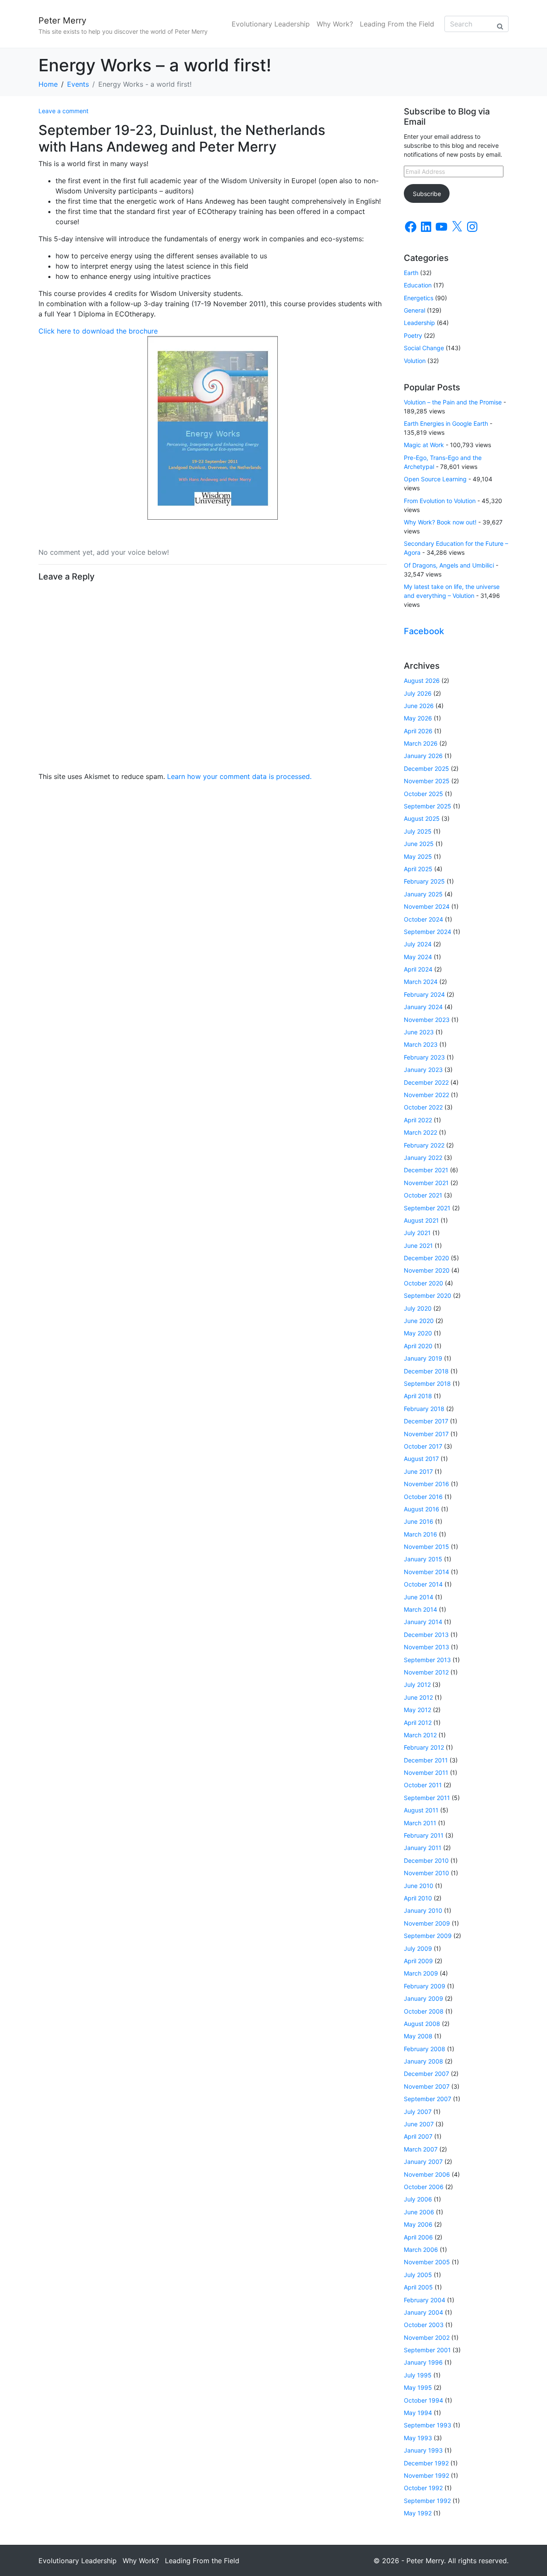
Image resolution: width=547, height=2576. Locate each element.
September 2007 (428, 2099)
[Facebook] (411, 227)
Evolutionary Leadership (271, 24)
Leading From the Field (397, 24)
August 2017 (421, 1459)
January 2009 (423, 1998)
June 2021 (418, 1246)
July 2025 (418, 831)
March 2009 (421, 1973)
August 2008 (422, 2024)
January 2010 (423, 1910)
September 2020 (428, 1295)
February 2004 (425, 2300)
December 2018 (426, 1371)
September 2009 (428, 1936)
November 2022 (426, 1095)
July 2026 (418, 693)
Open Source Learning (435, 479)
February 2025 (424, 881)
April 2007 (418, 2136)
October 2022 (423, 1107)
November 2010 (426, 1873)
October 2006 (424, 2187)
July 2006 (418, 2199)
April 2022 (418, 1120)
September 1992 (427, 2501)
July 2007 (418, 2112)
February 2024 (424, 994)
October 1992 (423, 2488)
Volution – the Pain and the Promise (453, 402)
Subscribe (427, 194)
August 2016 (422, 1509)
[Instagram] (472, 227)
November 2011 (426, 1772)
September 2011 (427, 1798)
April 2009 (418, 1961)
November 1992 (426, 2475)
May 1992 (418, 2513)
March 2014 (421, 1609)
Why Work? (335, 24)
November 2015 (426, 1547)
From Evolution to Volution (440, 501)
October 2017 (423, 1446)
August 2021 (421, 1220)
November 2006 (427, 2174)
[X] (457, 227)
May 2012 (418, 1710)
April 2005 (418, 2287)
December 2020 (426, 1258)
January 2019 (423, 1358)
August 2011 (421, 1810)
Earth (411, 273)
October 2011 (423, 1785)
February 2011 (424, 1835)
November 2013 (426, 1647)
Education (418, 285)
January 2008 (423, 2061)
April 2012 (418, 1723)
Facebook (424, 631)
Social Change (424, 348)
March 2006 (421, 2250)
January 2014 (423, 1622)
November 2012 (426, 1672)
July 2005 (418, 2275)
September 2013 (427, 1660)
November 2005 (427, 2262)
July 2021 (417, 1233)
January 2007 (423, 2162)
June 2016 (419, 1521)
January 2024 (423, 1007)
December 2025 (426, 768)
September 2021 (427, 1208)
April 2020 (418, 1346)
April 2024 (418, 969)
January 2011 (423, 1848)
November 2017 (426, 1434)
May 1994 (418, 2413)
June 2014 (419, 1597)
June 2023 (419, 1032)
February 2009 (425, 1986)
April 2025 (418, 869)
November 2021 (426, 1183)
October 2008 (424, 2011)
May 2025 (418, 856)
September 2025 (428, 806)
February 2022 (424, 1145)
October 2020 (423, 1283)
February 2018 (424, 1409)
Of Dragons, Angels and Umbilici (449, 565)
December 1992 (426, 2463)
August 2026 (422, 681)
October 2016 (423, 1497)
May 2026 (418, 718)
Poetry (413, 335)
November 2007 (427, 2086)
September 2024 (428, 932)
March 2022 (421, 1132)
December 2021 (426, 1170)
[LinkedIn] (426, 227)
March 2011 (420, 1823)
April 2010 (418, 1898)
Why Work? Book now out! (440, 522)
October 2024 (423, 919)
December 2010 (426, 1860)
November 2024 (427, 906)
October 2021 (423, 1195)
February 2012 (424, 1747)
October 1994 (423, 2400)
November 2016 (426, 1484)
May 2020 (418, 1333)
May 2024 (418, 957)
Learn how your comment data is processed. (239, 776)
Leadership (419, 323)
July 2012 (417, 1685)
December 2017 (426, 1421)
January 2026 (423, 756)
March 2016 (421, 1534)
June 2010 (419, 1886)
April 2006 (418, 2237)
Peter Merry (62, 20)
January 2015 (423, 1559)
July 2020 (418, 1308)
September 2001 (427, 2350)
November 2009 (427, 1923)
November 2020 (427, 1270)
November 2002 (427, 2337)
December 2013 (426, 1635)
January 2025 (423, 894)
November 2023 (427, 1020)
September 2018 (427, 1383)
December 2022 (426, 1082)
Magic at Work (424, 445)
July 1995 (418, 2375)
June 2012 (418, 1697)
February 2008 (425, 2049)
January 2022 (423, 1158)
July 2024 (418, 944)
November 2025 (427, 781)
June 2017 (418, 1471)
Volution (415, 361)
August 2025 (422, 818)
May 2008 (418, 2036)
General (415, 310)
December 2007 (426, 2074)
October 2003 (424, 2325)
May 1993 (418, 2438)
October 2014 (423, 1584)
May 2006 (418, 2224)
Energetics (419, 298)
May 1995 (418, 2387)
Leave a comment (63, 111)
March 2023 (421, 1044)
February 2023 (424, 1057)
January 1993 (423, 2450)
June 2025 (419, 844)
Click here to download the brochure (98, 331)
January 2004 (423, 2312)
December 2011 (426, 1760)
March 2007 (421, 2149)
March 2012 (420, 1735)
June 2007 (419, 2124)
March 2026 (421, 743)
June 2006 (419, 2212)
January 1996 (423, 2362)
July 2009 (418, 1948)
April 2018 (418, 1396)
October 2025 (423, 794)
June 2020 (419, 1321)
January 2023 (423, 1070)
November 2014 (426, 1572)
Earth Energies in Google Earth (446, 423)
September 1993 (428, 2425)
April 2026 (418, 731)
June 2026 (419, 706)
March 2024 (421, 982)
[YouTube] (441, 227)
